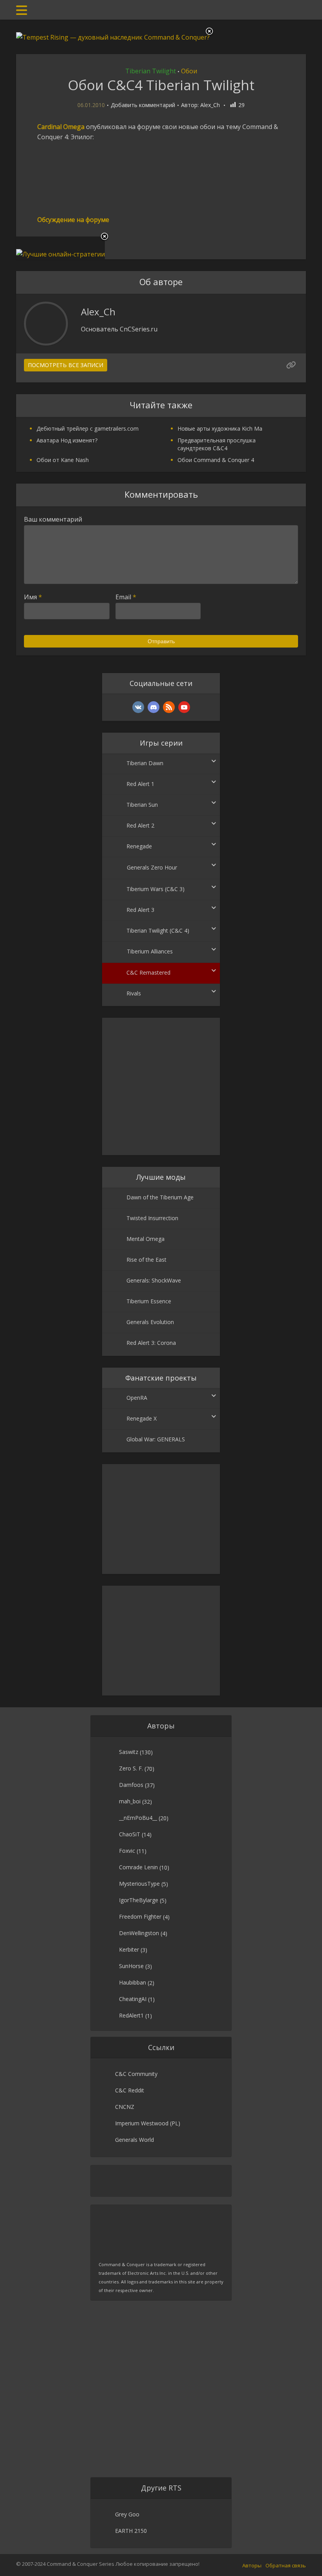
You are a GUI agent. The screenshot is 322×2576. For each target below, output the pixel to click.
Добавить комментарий (143, 105)
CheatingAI (133, 1999)
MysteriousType (139, 1884)
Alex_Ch (210, 105)
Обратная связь (286, 2565)
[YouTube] (184, 707)
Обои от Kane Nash (63, 460)
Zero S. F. (131, 1768)
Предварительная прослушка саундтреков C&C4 (217, 444)
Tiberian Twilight (151, 71)
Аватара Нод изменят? (67, 440)
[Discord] (154, 707)
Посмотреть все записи (66, 365)
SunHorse (131, 1966)
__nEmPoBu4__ (138, 1818)
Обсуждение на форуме (73, 220)
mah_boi (130, 1801)
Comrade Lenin (138, 1867)
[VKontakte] (138, 707)
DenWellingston (139, 1933)
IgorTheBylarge (139, 1900)
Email (126, 597)
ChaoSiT (130, 1834)
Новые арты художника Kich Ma (220, 428)
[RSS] (169, 707)
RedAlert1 (131, 2015)
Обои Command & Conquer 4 (216, 460)
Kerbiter (129, 1949)
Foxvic (127, 1851)
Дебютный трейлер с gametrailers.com (88, 428)
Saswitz (129, 1752)
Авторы (252, 2565)
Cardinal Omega (61, 127)
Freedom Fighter (140, 1917)
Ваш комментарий (53, 519)
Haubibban (133, 1982)
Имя (33, 597)
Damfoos (131, 1785)
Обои (189, 71)
